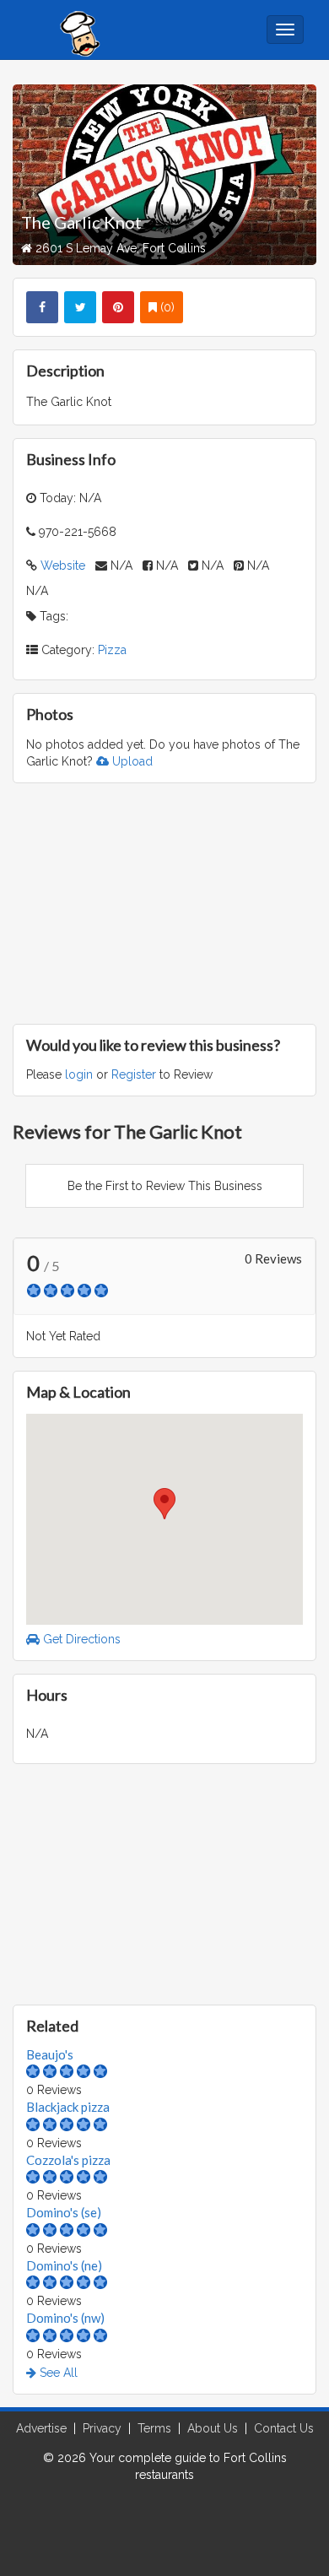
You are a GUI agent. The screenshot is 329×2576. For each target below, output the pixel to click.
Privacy (102, 2428)
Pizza (112, 650)
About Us (213, 2428)
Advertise (41, 2428)
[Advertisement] (164, 901)
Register (134, 1074)
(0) (166, 307)
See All (57, 2373)
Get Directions (80, 1639)
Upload (131, 761)
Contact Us (284, 2428)
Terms (154, 2428)
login (79, 1074)
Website (63, 566)
